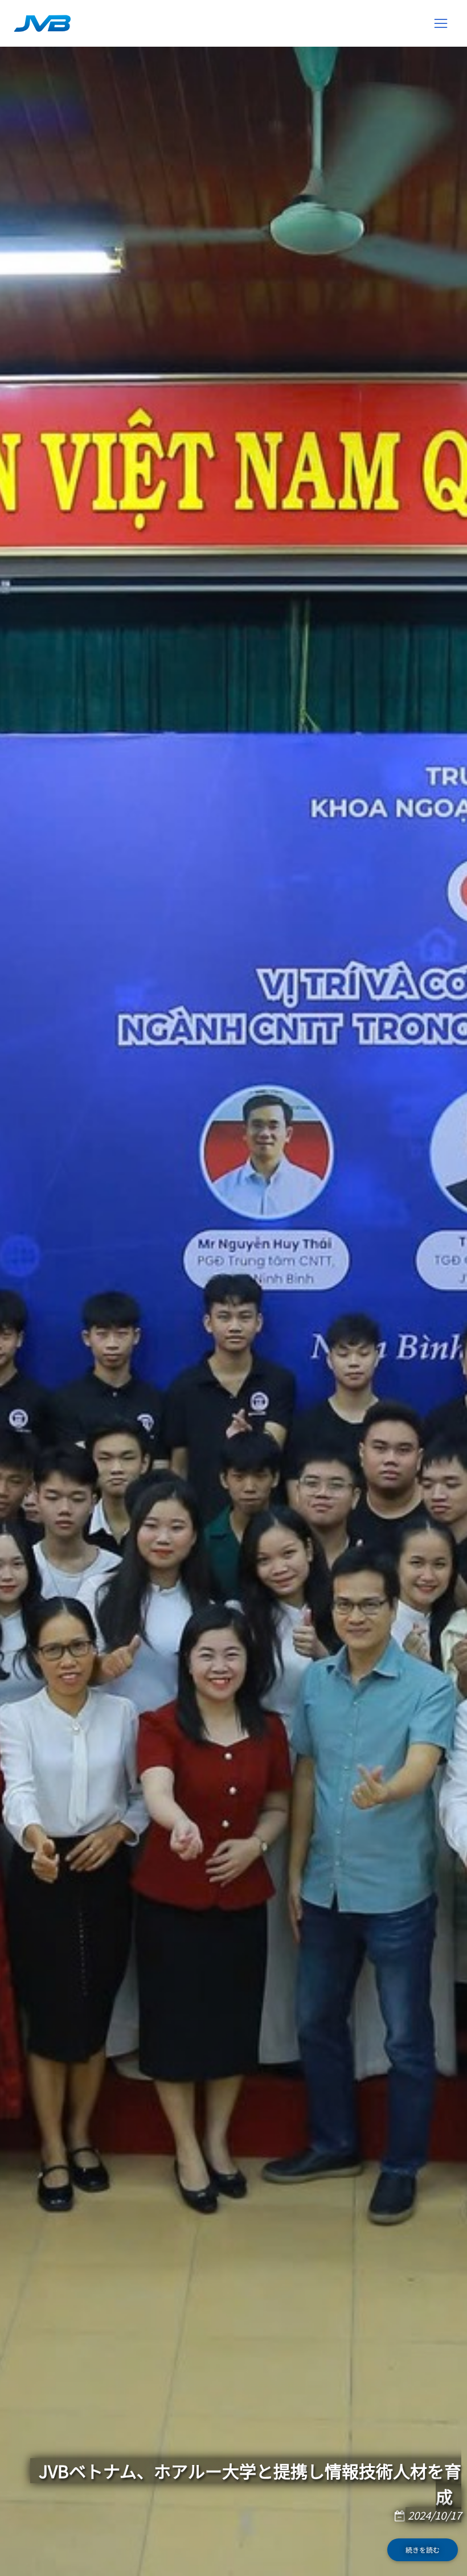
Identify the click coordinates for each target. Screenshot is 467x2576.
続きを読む (423, 2550)
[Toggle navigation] (441, 23)
